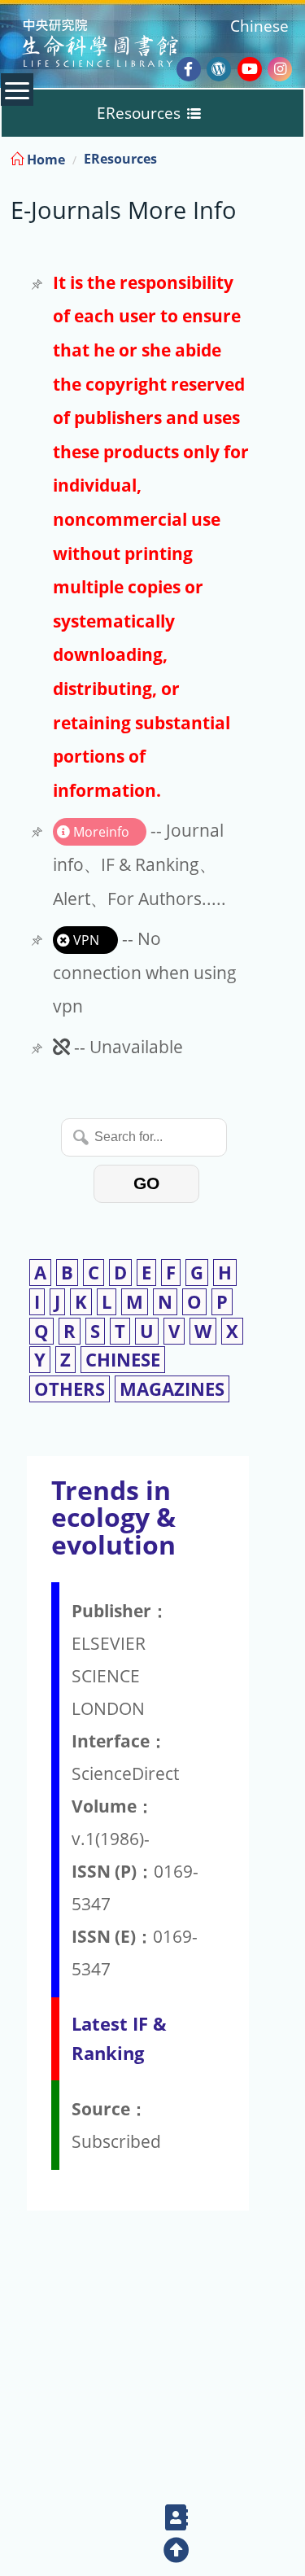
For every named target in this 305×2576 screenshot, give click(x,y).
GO (146, 1183)
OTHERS (70, 1389)
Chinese (259, 26)
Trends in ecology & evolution (113, 1517)
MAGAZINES (172, 1389)
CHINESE (123, 1360)
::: (291, 157)
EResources (120, 159)
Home (44, 160)
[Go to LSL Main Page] (121, 45)
